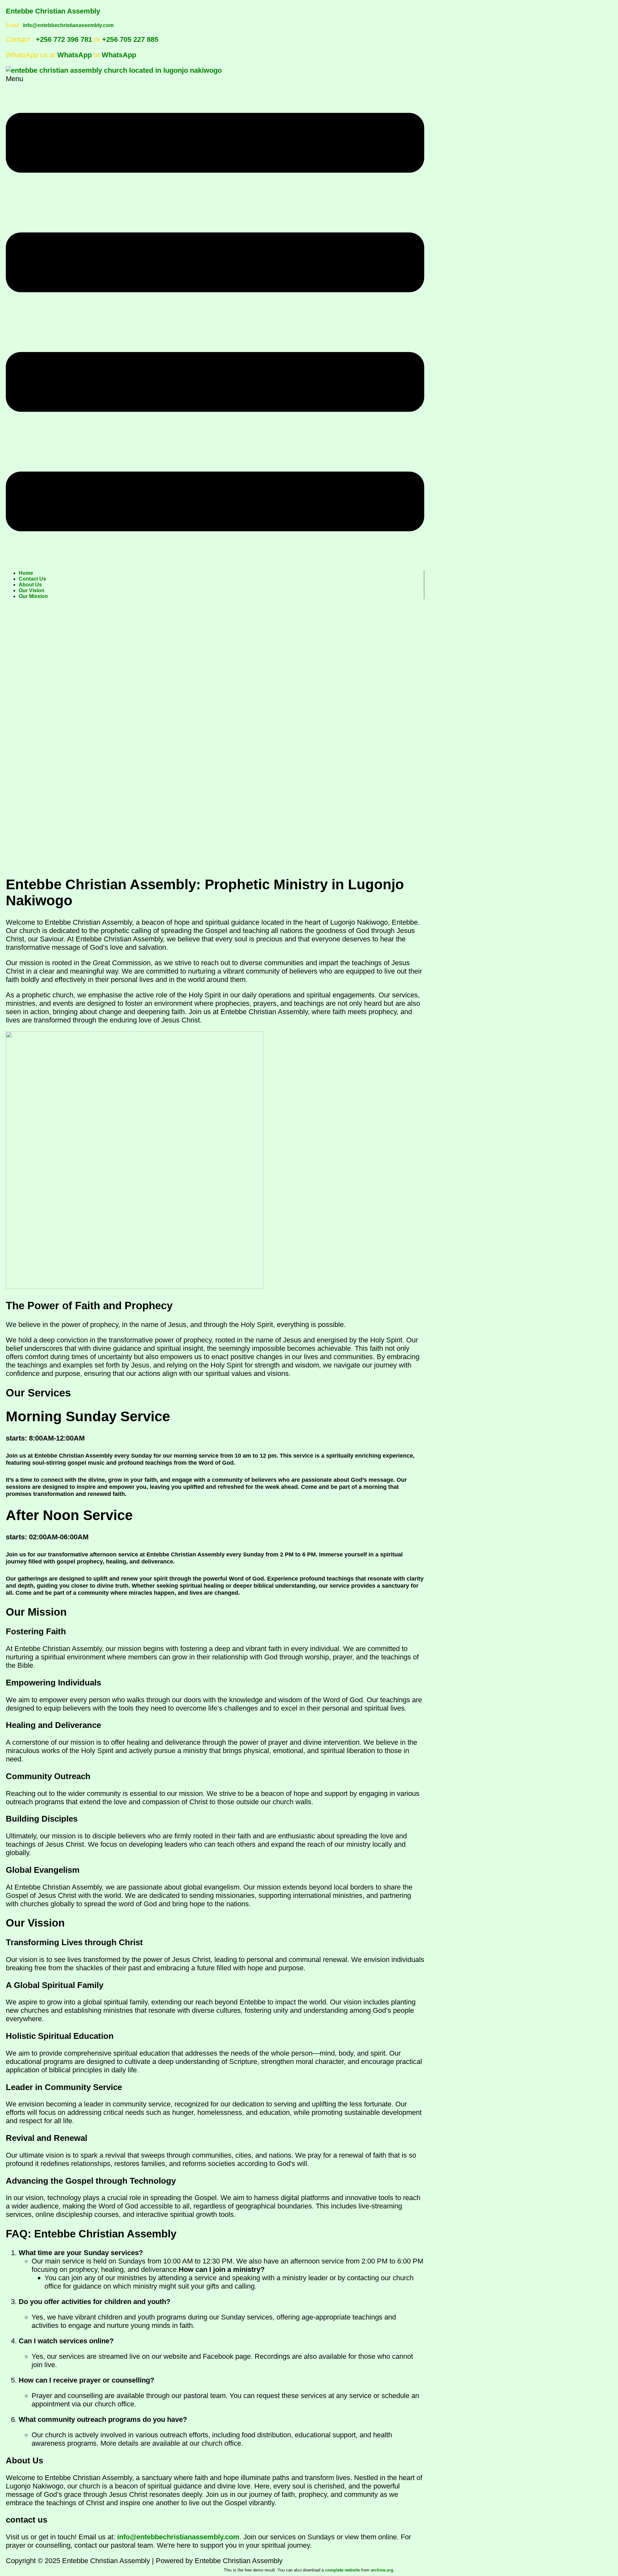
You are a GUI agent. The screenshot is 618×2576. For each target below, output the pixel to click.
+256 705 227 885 (130, 39)
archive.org (382, 2570)
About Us (30, 585)
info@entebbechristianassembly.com (68, 25)
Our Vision (32, 590)
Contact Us (32, 579)
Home (26, 573)
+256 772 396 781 (64, 39)
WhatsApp (75, 55)
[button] (215, 319)
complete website (342, 2570)
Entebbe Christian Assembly (53, 11)
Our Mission (33, 596)
